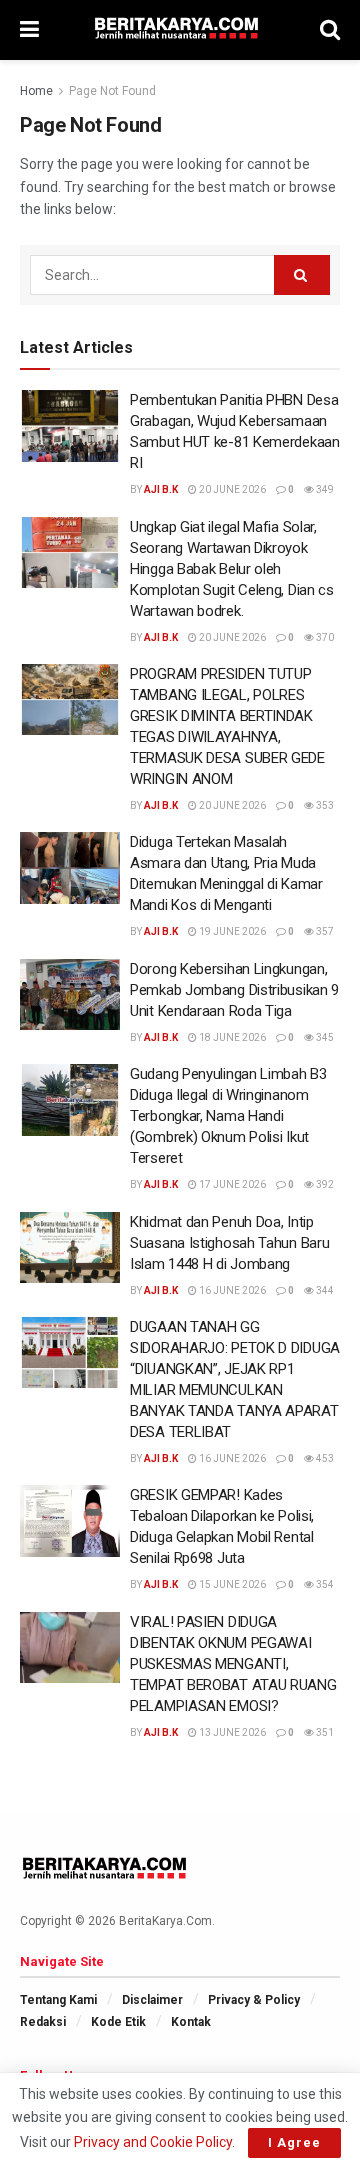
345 (324, 1037)
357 (324, 931)
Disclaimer (152, 2000)
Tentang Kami (58, 2000)
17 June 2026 (231, 1184)
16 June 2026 (231, 1290)
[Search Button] (302, 275)
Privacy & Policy (254, 2000)
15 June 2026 (231, 1584)
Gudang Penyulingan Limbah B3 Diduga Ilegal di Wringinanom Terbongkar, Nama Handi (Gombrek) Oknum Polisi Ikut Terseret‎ (228, 1116)
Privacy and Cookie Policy (153, 2142)
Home (36, 91)
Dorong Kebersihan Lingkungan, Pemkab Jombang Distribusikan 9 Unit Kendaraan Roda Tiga (234, 990)
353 (324, 805)
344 (324, 1290)
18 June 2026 (231, 1037)
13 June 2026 (231, 1732)
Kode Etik (118, 2022)
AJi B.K (161, 489)
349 (324, 489)
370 (324, 637)
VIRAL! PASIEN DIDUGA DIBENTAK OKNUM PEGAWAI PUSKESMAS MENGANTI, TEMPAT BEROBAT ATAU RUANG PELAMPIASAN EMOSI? (233, 1664)
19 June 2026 (231, 931)
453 (324, 1458)
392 (324, 1184)
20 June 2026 (231, 489)
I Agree (294, 2142)
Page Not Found (112, 91)
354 (324, 1584)
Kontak (191, 2022)
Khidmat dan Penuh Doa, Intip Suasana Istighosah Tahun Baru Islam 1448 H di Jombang (229, 1243)
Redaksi (43, 2022)
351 (324, 1732)
